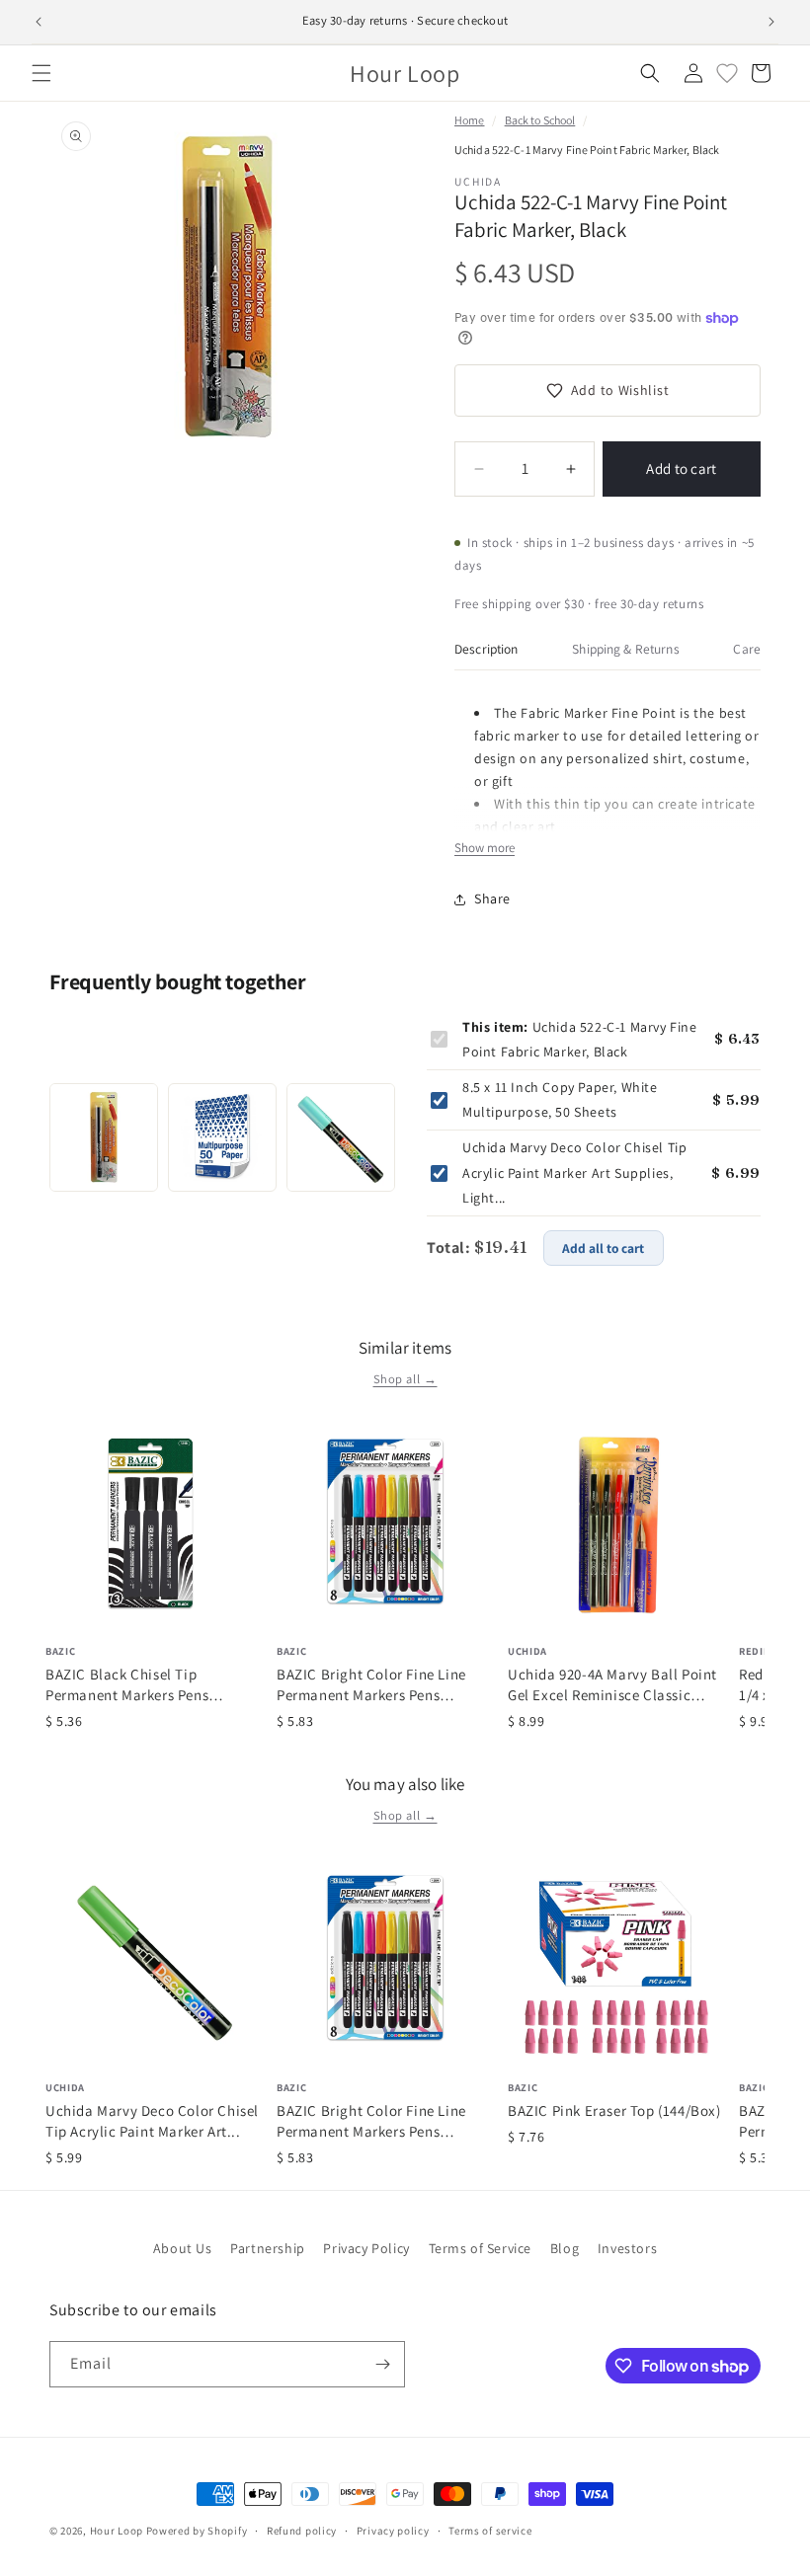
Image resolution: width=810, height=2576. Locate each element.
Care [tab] (747, 649)
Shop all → (405, 1379)
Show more (485, 848)
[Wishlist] (727, 73)
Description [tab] (486, 649)
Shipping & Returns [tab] (625, 649)
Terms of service (490, 2531)
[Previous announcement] (39, 22)
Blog (565, 2248)
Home (469, 120)
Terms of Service (481, 2248)
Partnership (268, 2248)
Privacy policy (393, 2531)
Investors (627, 2248)
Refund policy (302, 2531)
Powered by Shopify (197, 2531)
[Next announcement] (771, 22)
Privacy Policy (366, 2248)
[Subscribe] (382, 2364)
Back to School (540, 120)
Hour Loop (117, 2531)
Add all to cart (603, 1248)
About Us (183, 2248)
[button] (41, 73)
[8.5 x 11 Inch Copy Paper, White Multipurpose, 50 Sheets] (222, 1137)
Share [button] (492, 898)
